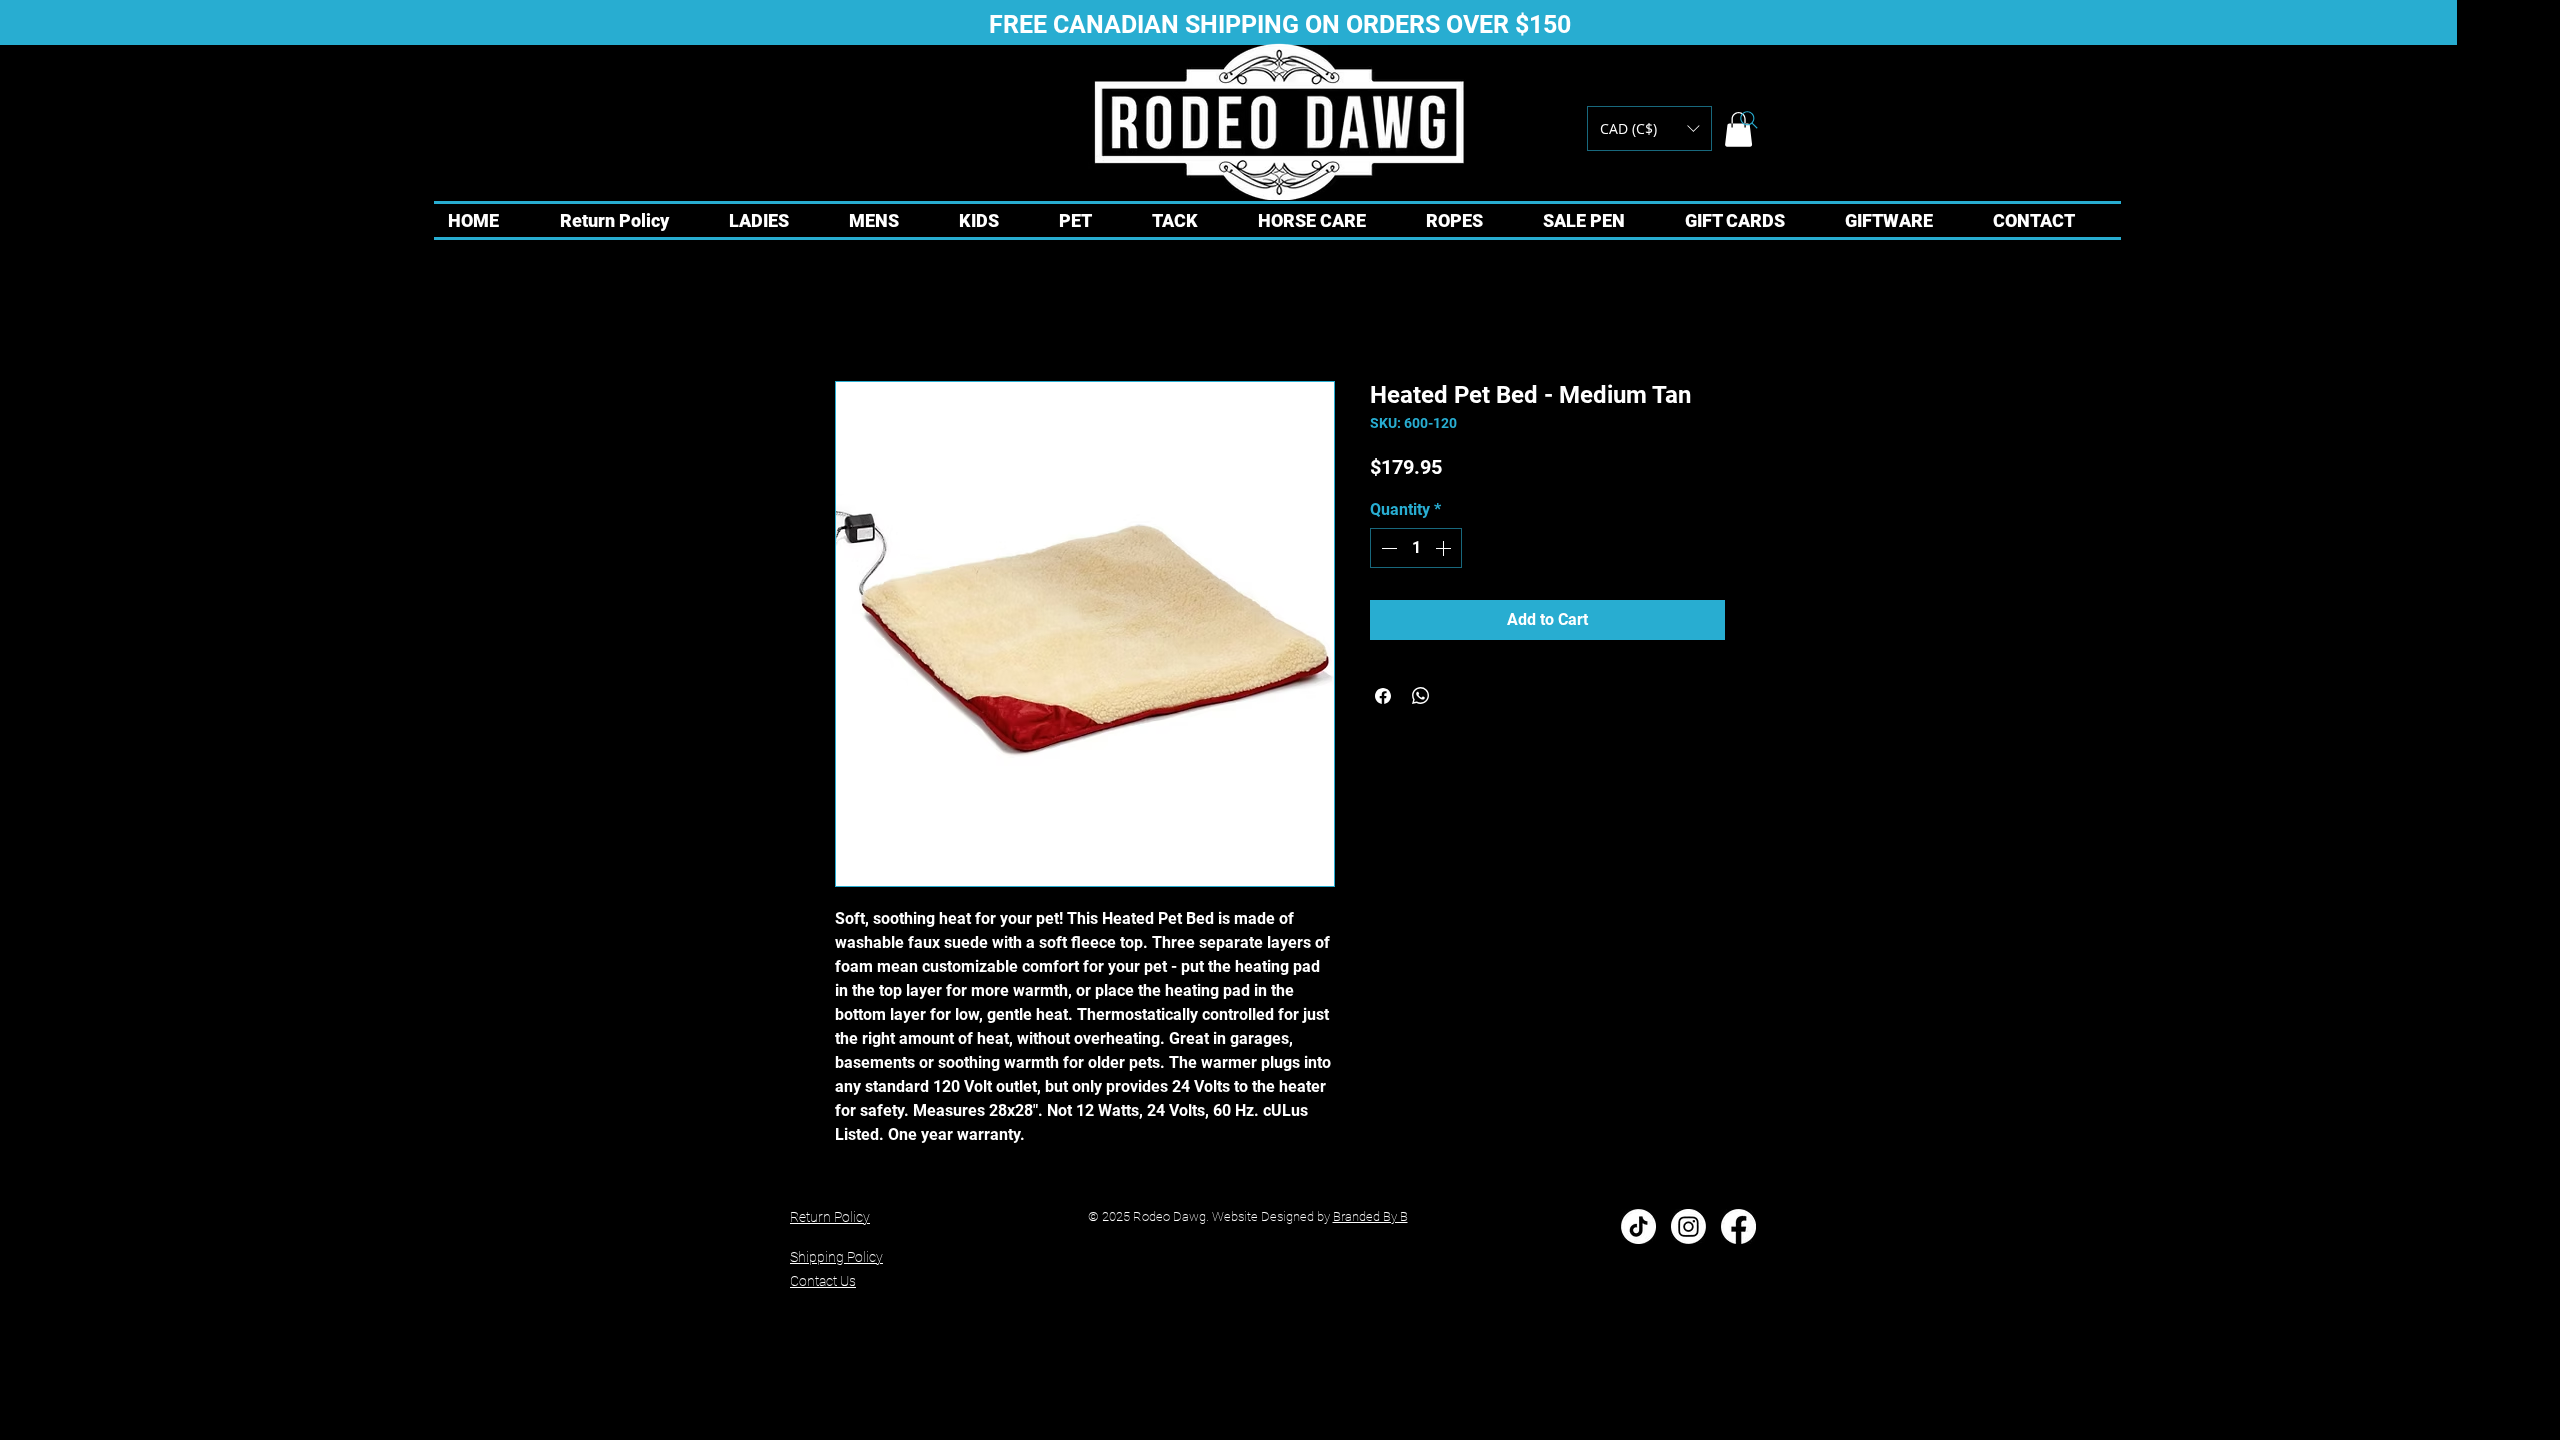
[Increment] (1445, 548)
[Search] (1749, 120)
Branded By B (1370, 1216)
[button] (1649, 128)
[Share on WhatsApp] (1421, 696)
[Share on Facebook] (1383, 696)
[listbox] (1649, 128)
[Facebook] (1738, 1226)
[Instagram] (1688, 1226)
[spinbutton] (1416, 548)
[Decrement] (1387, 548)
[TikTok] (1638, 1226)
